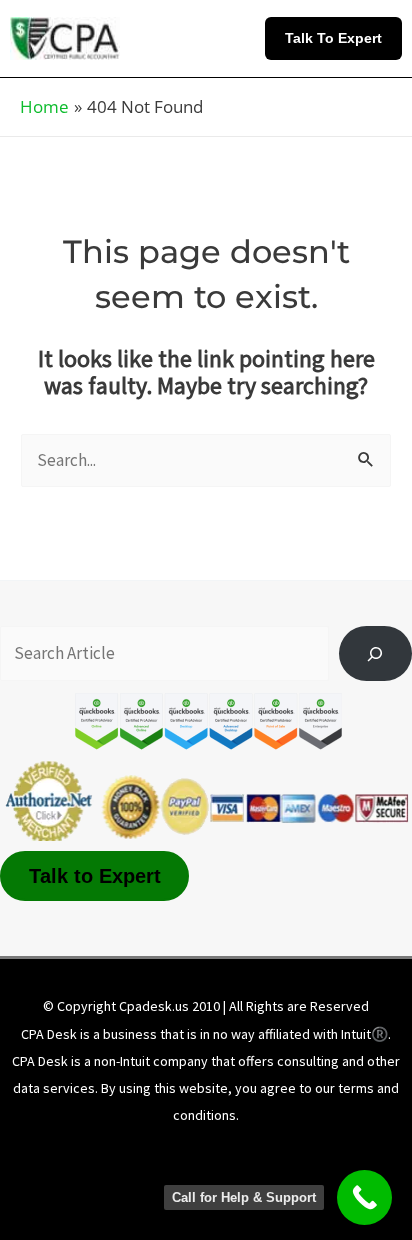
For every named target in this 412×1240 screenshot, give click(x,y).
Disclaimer (192, 1153)
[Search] (375, 653)
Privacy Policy (304, 1153)
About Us (94, 1153)
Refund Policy (115, 1182)
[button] (338, 38)
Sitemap (221, 1182)
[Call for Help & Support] (364, 1197)
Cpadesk (312, 1182)
